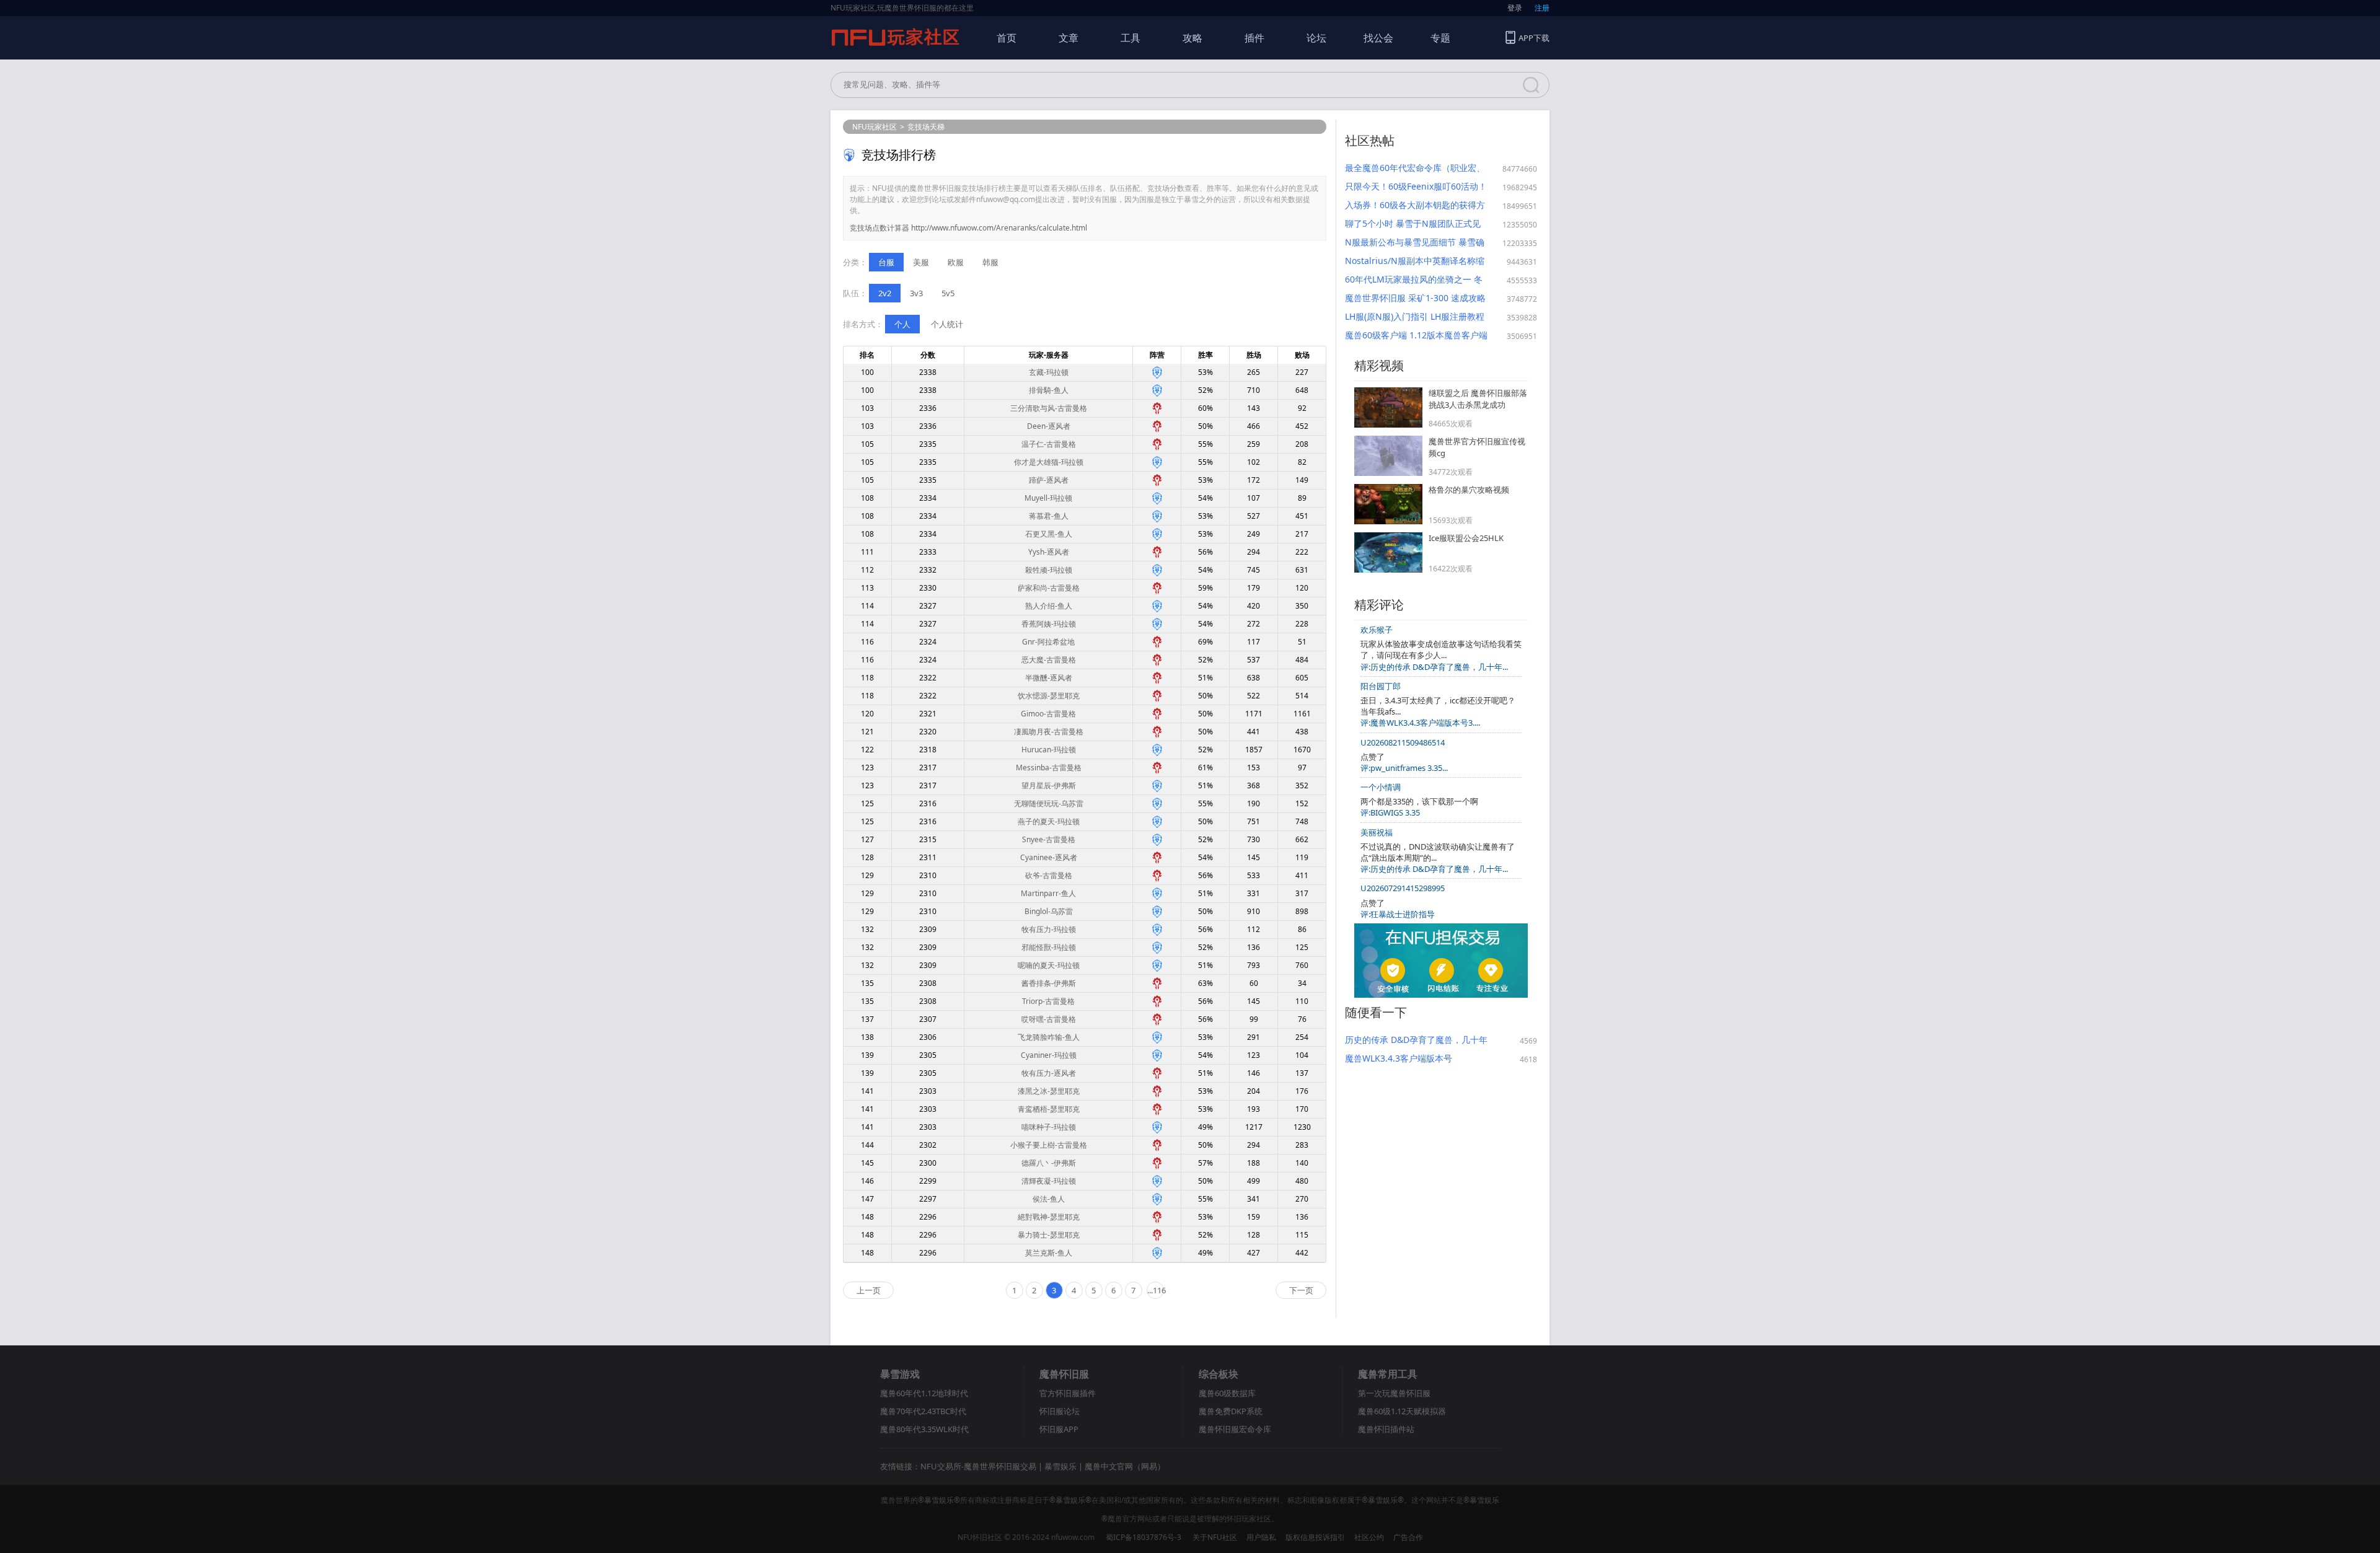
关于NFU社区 (1215, 1537)
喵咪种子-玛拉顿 (1049, 1127)
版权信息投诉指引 (1315, 1537)
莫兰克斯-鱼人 (1049, 1253)
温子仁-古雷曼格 (1049, 444)
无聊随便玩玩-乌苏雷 (1049, 803)
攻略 (1192, 38)
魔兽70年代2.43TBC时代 (923, 1411)
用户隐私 (1261, 1537)
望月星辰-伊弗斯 (1049, 785)
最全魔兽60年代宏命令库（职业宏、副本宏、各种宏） (1415, 168)
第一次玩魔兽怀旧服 (1394, 1393)
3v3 (916, 293)
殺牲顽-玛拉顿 (1049, 570)
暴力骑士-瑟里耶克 (1049, 1235)
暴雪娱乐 (1060, 1466)
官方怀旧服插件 (1068, 1393)
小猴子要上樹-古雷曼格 (1049, 1145)
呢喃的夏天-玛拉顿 (1049, 965)
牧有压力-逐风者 (1049, 1073)
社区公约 (1369, 1537)
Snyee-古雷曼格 (1049, 839)
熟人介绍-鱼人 (1049, 606)
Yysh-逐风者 (1049, 552)
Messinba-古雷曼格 (1049, 768)
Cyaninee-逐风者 (1049, 857)
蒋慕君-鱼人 (1049, 516)
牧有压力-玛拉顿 (1049, 929)
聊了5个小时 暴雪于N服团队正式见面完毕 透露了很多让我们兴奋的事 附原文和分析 (1413, 224)
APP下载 (1534, 38)
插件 (1254, 38)
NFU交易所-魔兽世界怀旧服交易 (978, 1466)
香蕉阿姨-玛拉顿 (1049, 624)
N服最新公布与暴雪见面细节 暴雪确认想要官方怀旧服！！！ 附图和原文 (1416, 242)
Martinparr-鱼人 (1048, 893)
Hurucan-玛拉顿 (1049, 750)
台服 (886, 262)
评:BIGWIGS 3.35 (1390, 812)
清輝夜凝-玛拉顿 (1049, 1181)
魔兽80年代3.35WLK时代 (924, 1429)
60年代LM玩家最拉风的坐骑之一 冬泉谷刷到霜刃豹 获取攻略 (1414, 279)
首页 (1007, 38)
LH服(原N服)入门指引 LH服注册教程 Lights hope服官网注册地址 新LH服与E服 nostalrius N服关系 (1415, 317)
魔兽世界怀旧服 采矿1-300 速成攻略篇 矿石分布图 (1415, 298)
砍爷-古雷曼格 (1049, 875)
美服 (921, 262)
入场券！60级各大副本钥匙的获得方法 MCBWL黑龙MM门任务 (1415, 205)
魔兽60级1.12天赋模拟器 (1402, 1411)
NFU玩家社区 (875, 127)
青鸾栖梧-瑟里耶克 (1049, 1109)
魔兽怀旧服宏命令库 (1235, 1429)
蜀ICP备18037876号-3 (1144, 1537)
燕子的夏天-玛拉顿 (1049, 821)
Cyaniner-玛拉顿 (1049, 1055)
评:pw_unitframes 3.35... (1404, 768)
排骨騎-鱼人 (1049, 390)
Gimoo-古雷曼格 (1048, 714)
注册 (1542, 8)
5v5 (948, 293)
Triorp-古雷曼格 (1048, 1001)
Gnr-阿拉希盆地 (1048, 642)
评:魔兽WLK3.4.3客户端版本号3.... (1420, 723)
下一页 (1301, 1290)
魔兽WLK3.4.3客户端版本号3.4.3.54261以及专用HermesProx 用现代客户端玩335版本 (1411, 1058)
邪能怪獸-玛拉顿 (1049, 947)
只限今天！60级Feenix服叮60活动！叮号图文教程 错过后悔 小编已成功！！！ (1416, 187)
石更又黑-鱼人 (1049, 534)
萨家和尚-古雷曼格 (1049, 588)
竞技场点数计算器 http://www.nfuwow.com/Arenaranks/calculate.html (968, 228)
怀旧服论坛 (1060, 1411)
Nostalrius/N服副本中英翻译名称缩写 (1415, 261)
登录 (1515, 8)
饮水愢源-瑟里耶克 (1049, 696)
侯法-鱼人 (1049, 1199)
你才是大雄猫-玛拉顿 (1049, 462)
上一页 (869, 1290)
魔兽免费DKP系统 (1231, 1411)
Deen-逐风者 (1049, 426)
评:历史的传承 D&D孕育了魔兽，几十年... (1434, 667)
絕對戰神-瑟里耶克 (1049, 1217)
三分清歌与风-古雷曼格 (1049, 408)
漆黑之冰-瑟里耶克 (1049, 1091)
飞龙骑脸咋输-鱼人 (1049, 1037)
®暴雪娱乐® (939, 1500)
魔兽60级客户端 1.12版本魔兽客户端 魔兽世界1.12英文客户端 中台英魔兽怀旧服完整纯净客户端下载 (1416, 335)
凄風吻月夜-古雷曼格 (1049, 732)
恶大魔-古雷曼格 (1049, 660)
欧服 (956, 262)
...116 (1156, 1290)
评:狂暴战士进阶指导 (1398, 914)
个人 (902, 324)
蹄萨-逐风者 (1049, 480)
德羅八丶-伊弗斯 (1049, 1163)
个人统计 (947, 324)
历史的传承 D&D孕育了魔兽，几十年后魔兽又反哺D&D (1416, 1040)
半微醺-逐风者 (1049, 678)
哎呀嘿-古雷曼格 (1049, 1019)
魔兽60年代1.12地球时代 (924, 1393)
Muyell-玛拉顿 (1048, 498)
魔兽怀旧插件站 (1386, 1429)
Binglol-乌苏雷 (1049, 911)
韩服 (990, 262)
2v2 (885, 293)
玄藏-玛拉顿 (1049, 372)
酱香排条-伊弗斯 (1049, 983)
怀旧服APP (1059, 1429)
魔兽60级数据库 (1227, 1393)
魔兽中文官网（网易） (1125, 1466)
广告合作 (1408, 1537)
